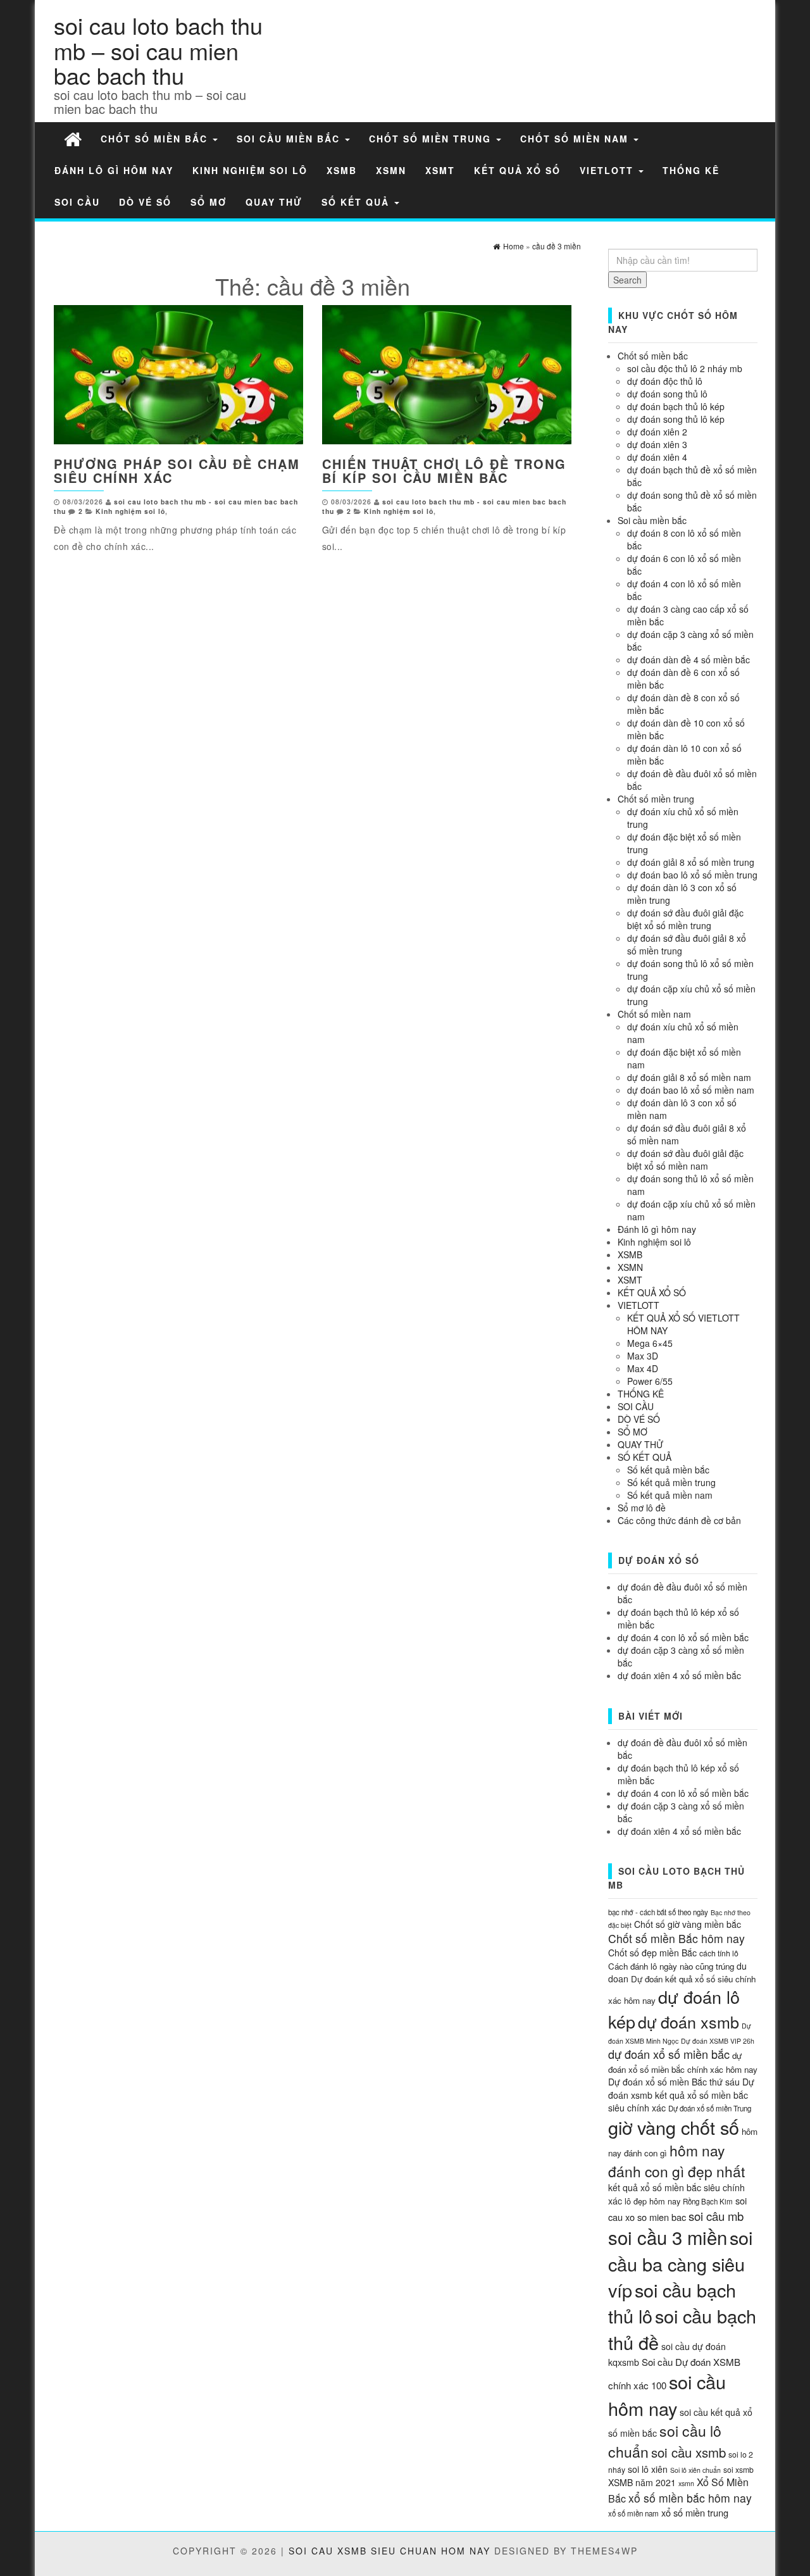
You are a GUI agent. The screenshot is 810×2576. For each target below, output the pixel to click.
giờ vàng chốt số (674, 2127)
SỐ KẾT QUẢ (357, 202)
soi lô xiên (648, 2469)
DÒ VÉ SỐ (145, 202)
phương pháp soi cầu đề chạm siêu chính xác (177, 471)
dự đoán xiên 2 (657, 432)
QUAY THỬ (274, 202)
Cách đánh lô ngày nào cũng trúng (671, 1966)
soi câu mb (716, 2216)
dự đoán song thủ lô (667, 394)
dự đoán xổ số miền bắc (669, 2054)
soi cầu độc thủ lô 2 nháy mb (685, 368)
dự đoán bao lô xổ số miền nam (691, 1090)
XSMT (440, 170)
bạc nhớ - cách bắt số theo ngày (658, 1912)
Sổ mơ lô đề (642, 1508)
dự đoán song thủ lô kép (676, 419)
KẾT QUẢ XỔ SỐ (517, 170)
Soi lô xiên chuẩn (695, 2470)
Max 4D (643, 1368)
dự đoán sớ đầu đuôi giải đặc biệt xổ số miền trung (685, 919)
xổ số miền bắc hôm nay (690, 2498)
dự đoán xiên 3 (657, 444)
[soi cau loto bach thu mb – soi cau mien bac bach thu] (73, 138)
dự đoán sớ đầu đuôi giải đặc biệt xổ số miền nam (685, 1160)
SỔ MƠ (209, 202)
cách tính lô (719, 1953)
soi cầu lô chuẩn (665, 2441)
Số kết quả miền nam (670, 1495)
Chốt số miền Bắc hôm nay (676, 1938)
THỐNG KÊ (691, 170)
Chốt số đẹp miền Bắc (652, 1953)
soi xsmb (738, 2469)
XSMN (391, 170)
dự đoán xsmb (688, 2022)
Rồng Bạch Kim (708, 2201)
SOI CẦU (77, 202)
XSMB (342, 170)
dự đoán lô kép (674, 2009)
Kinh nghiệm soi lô (250, 170)
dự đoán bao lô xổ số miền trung (692, 875)
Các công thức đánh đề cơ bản (679, 1520)
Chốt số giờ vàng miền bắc (688, 1924)
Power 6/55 (650, 1381)
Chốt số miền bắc (156, 139)
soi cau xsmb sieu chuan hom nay (389, 2551)
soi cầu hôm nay (667, 2394)
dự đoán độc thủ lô (665, 381)
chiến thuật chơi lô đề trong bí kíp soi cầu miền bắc (444, 471)
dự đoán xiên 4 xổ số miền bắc (679, 1675)
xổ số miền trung (695, 2512)
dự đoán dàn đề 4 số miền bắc (688, 660)
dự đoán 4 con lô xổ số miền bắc (683, 1637)
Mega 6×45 (650, 1343)
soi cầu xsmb (688, 2452)
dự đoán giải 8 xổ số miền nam (689, 1077)
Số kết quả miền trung (671, 1482)
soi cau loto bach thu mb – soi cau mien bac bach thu (158, 50)
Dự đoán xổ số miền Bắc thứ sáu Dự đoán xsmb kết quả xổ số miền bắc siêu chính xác (681, 2094)
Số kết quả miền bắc (668, 1470)
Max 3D (643, 1356)
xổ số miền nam (633, 2513)
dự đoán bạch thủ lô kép (676, 406)
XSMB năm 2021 (642, 2482)
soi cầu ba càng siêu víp (680, 2263)
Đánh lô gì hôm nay (114, 170)
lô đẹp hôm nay (652, 2201)
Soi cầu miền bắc (290, 139)
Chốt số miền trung (432, 139)
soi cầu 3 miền (668, 2237)
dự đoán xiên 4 (657, 457)
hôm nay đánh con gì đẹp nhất (676, 2160)
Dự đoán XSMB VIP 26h (718, 2041)
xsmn (686, 2483)
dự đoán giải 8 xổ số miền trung (691, 862)
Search (627, 280)
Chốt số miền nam (576, 139)
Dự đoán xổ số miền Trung (710, 2108)
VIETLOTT (608, 170)
